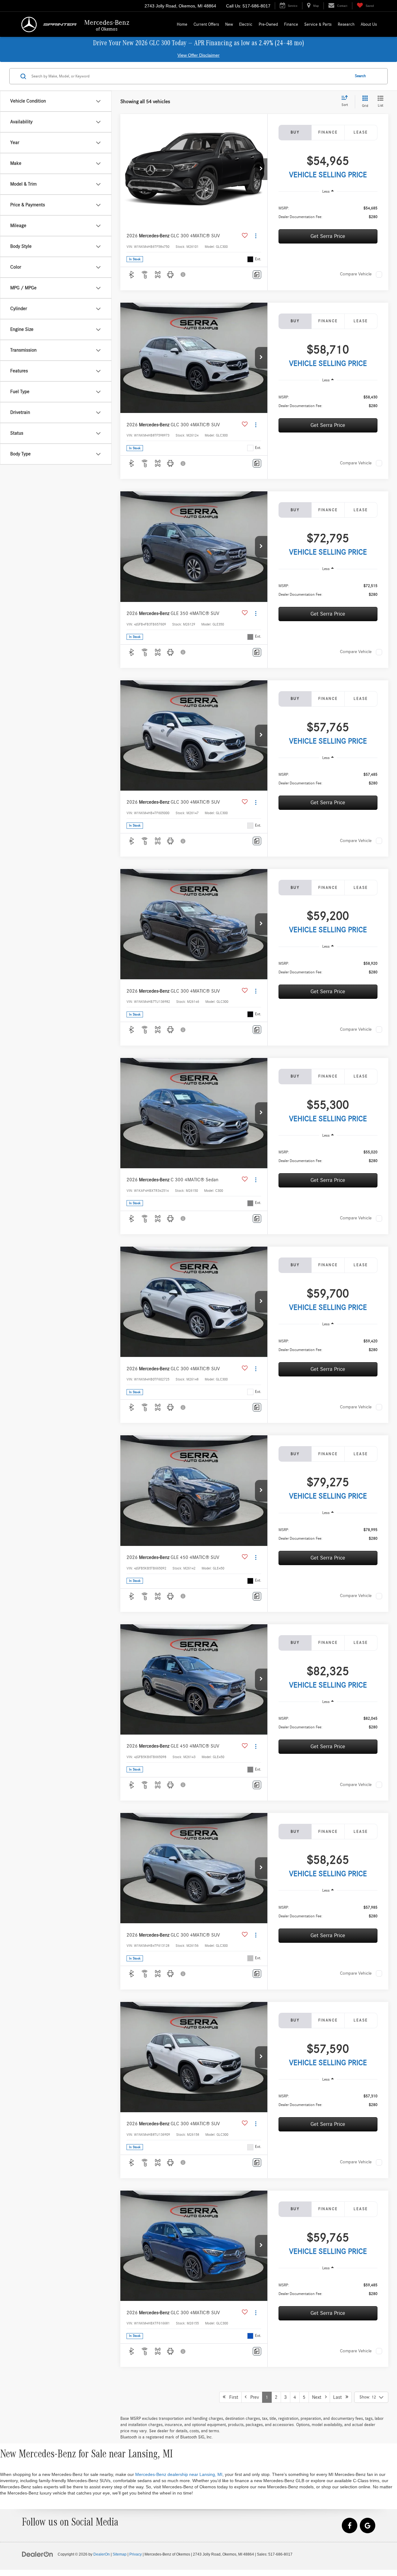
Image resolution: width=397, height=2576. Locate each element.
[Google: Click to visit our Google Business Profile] (368, 2526)
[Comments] (257, 275)
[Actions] (256, 236)
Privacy (136, 2554)
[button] (261, 169)
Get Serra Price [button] (328, 236)
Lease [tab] (361, 132)
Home (182, 24)
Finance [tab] (328, 132)
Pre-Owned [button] (268, 24)
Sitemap (120, 2554)
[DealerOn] (38, 2554)
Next (319, 2397)
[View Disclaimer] (183, 274)
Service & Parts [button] (318, 24)
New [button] (229, 24)
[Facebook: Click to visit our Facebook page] (350, 2526)
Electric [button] (246, 24)
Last (339, 2397)
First (232, 2397)
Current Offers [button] (206, 24)
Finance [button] (291, 24)
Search (360, 76)
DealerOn (102, 2554)
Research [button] (346, 24)
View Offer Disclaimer (198, 55)
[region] (328, 212)
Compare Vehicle (356, 274)
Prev (253, 2397)
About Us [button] (369, 24)
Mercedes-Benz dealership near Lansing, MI (179, 2474)
